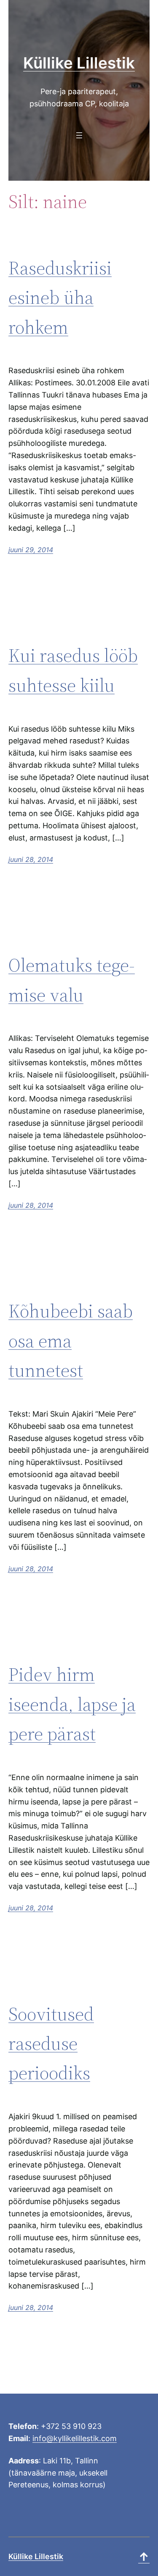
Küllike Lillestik (79, 63)
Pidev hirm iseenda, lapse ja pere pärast (72, 1704)
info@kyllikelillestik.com (75, 2438)
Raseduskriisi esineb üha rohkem (60, 298)
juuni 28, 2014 (31, 859)
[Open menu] (79, 135)
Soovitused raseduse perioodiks (51, 2044)
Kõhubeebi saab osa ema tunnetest (71, 1341)
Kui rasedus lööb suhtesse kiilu (73, 670)
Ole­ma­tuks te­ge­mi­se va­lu (72, 980)
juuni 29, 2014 (31, 550)
